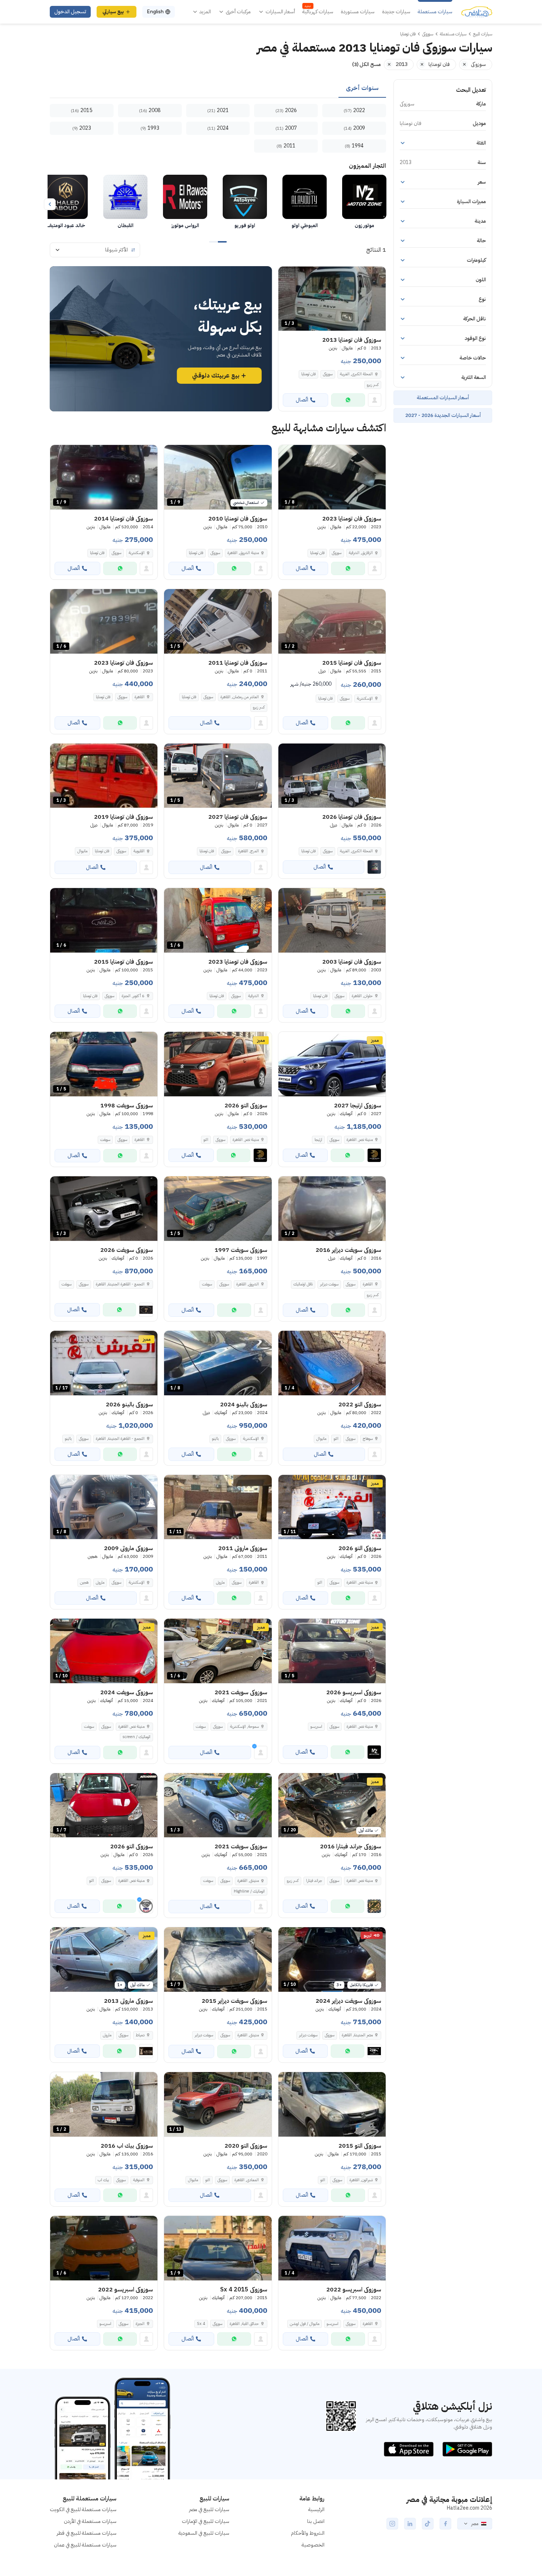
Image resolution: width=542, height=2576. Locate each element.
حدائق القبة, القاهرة (244, 2324)
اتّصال (302, 400)
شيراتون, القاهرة (361, 2180)
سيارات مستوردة (358, 12)
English (155, 12)
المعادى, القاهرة (247, 2180)
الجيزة (140, 2324)
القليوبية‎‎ (139, 851)
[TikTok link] (428, 2524)
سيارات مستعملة (435, 12)
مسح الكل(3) (366, 64)
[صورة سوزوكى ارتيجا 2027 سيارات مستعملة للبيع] (332, 1064)
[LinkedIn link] (410, 2524)
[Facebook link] (445, 2524)
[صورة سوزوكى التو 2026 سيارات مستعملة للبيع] (218, 1064)
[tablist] (218, 88)
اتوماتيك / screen (136, 1737)
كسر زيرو (373, 385)
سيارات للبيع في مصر (209, 2509)
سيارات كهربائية (318, 12)
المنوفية (139, 2180)
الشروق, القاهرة (248, 1284)
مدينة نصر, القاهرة (131, 1726)
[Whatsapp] (348, 400)
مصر (475, 2524)
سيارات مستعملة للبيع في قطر (87, 2533)
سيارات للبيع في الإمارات (206, 2521)
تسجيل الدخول (70, 12)
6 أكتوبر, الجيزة (133, 996)
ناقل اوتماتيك (303, 1284)
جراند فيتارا (314, 1881)
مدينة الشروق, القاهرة (243, 553)
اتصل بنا (316, 2521)
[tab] (362, 88)
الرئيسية (316, 2509)
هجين (84, 1582)
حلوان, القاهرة (362, 996)
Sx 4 (201, 2324)
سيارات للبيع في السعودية (204, 2533)
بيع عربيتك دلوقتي (216, 376)
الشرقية (253, 996)
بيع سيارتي (113, 12)
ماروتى (220, 1582)
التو (206, 1140)
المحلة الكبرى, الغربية (356, 374)
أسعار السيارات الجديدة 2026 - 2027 (443, 415)
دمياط (140, 2035)
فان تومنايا (308, 374)
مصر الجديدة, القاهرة (357, 2035)
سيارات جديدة (396, 12)
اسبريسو (316, 1726)
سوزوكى (328, 374)
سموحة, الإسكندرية (244, 1726)
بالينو (215, 1439)
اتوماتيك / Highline (249, 1891)
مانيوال (82, 851)
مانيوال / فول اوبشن (305, 2324)
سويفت (105, 1140)
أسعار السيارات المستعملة (443, 398)
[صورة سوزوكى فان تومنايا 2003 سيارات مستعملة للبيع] (332, 920)
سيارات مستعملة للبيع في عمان (85, 2545)
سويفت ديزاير (329, 1284)
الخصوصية (313, 2545)
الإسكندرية (137, 553)
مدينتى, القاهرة (248, 1881)
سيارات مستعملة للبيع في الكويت (83, 2509)
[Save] (287, 275)
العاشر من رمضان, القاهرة (240, 697)
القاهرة (140, 697)
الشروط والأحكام (308, 2533)
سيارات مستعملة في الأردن (90, 2521)
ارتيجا (318, 1140)
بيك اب (103, 2180)
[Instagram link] (392, 2524)
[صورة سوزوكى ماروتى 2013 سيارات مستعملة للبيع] (104, 1959)
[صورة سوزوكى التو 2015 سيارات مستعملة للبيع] (332, 2104)
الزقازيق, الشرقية (361, 553)
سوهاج (368, 1439)
